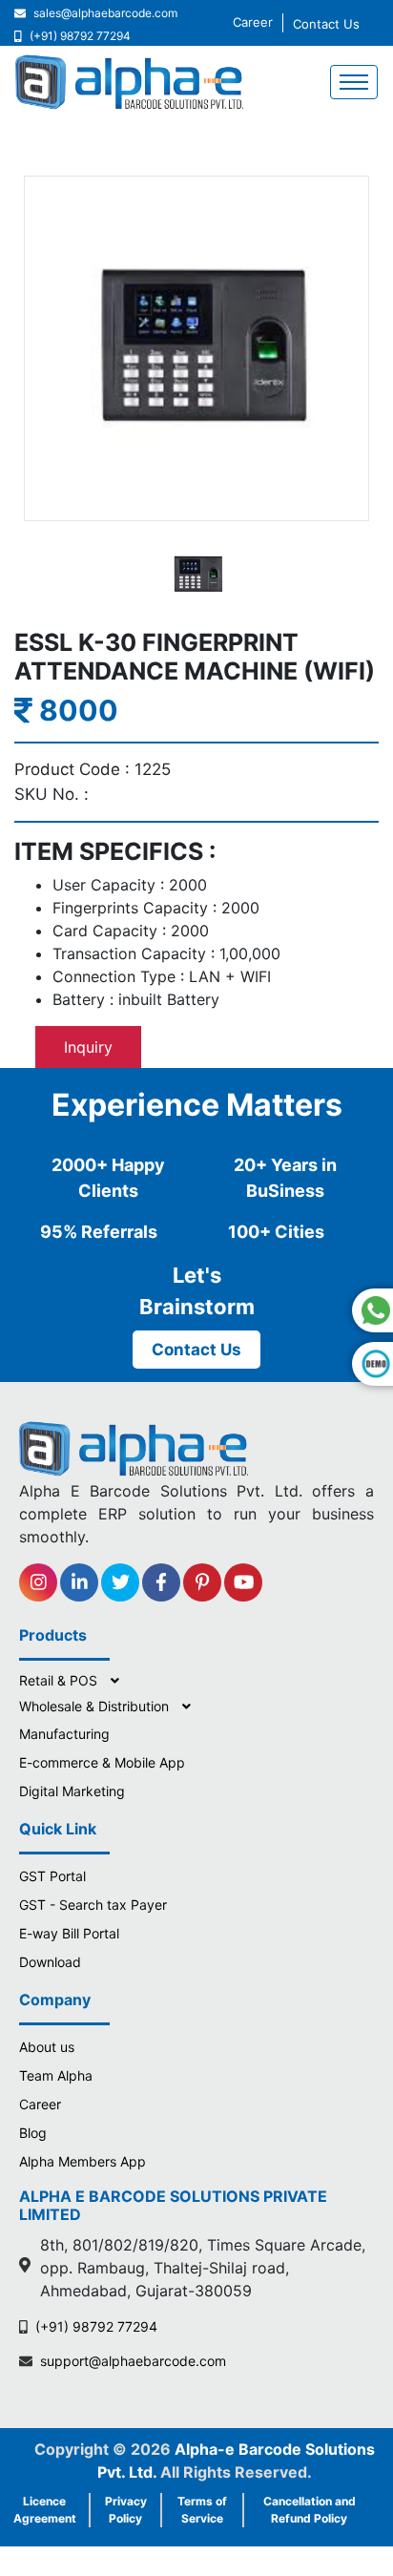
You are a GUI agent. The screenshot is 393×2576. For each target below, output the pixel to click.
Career (253, 22)
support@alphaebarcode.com (133, 2361)
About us (47, 2047)
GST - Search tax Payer (93, 1905)
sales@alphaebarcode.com (105, 13)
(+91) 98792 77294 (80, 36)
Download (50, 1962)
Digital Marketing (72, 1791)
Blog (33, 2133)
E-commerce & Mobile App (102, 1762)
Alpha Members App (83, 2161)
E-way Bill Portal (69, 1933)
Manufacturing (64, 1734)
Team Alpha (56, 2075)
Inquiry (88, 1047)
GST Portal (52, 1876)
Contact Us (326, 24)
